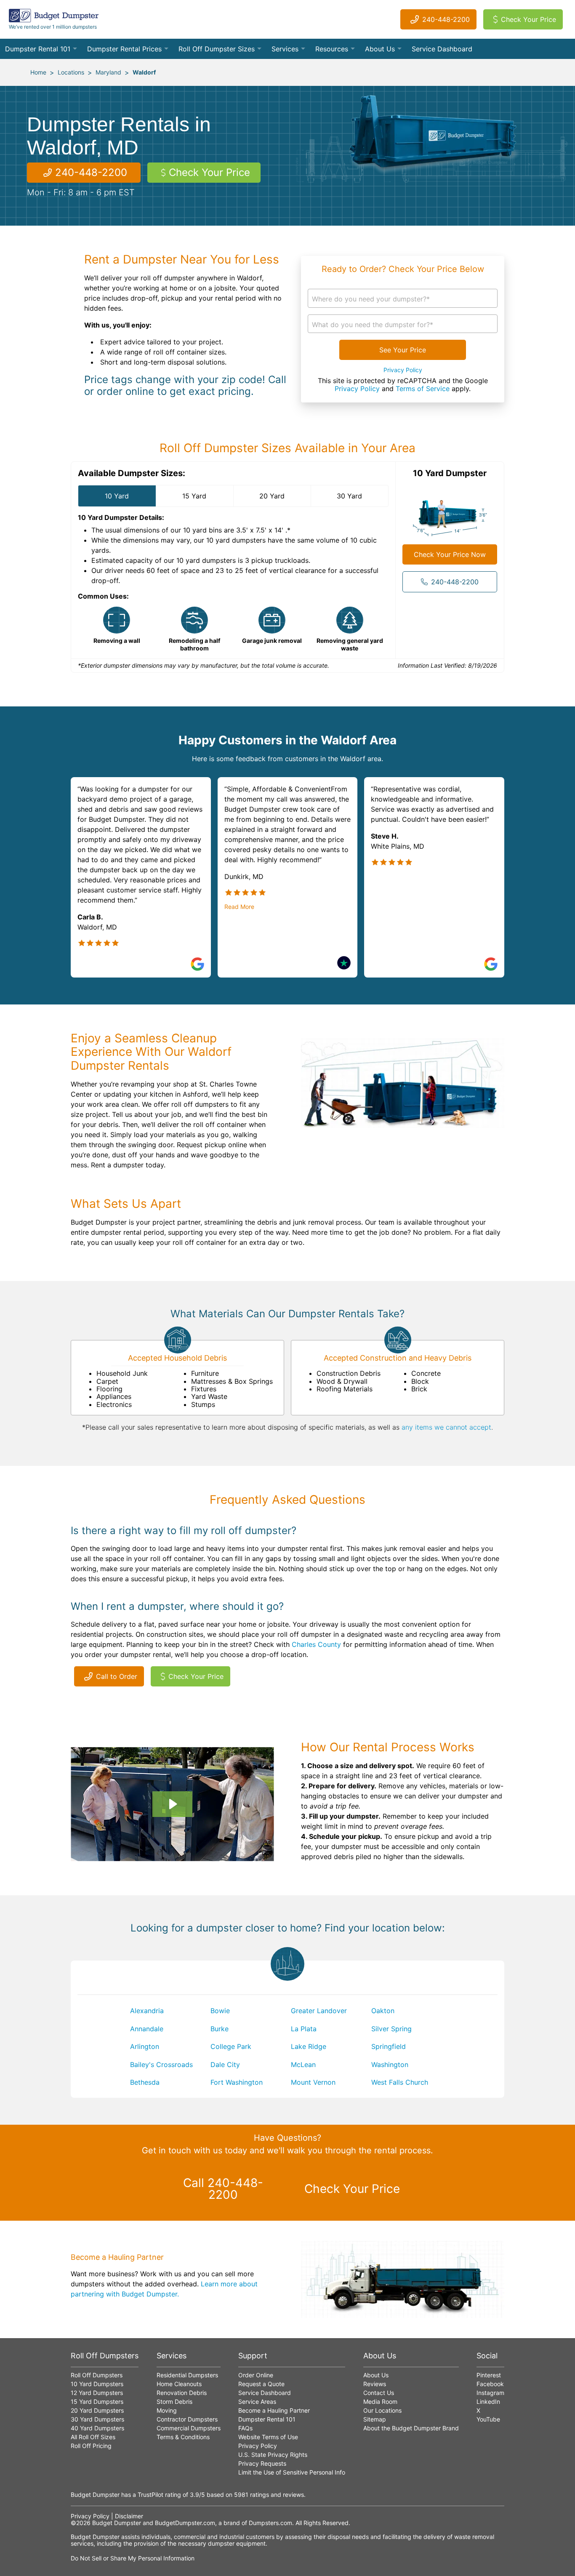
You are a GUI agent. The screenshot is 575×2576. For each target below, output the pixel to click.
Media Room (380, 2402)
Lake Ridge (309, 2046)
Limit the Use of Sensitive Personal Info (292, 2472)
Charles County (316, 1644)
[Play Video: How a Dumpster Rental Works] (172, 1804)
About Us (380, 49)
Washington (390, 2065)
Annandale (147, 2029)
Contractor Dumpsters (187, 2419)
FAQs (245, 2428)
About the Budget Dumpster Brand (411, 2428)
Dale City (225, 2065)
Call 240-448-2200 (223, 2189)
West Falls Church (400, 2082)
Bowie (220, 2011)
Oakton (383, 2011)
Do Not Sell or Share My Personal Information (133, 2558)
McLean (303, 2065)
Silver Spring (391, 2029)
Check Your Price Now (450, 554)
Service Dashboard (442, 49)
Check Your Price (528, 19)
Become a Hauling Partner (274, 2410)
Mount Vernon (313, 2082)
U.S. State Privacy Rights (273, 2455)
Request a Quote (261, 2384)
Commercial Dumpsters (189, 2428)
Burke (220, 2029)
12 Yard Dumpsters (97, 2393)
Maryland (108, 72)
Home (38, 72)
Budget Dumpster (117, 2523)
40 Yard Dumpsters (97, 2428)
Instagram (490, 2393)
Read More (239, 907)
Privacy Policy (403, 370)
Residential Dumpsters (187, 2375)
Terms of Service (423, 389)
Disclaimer (129, 2516)
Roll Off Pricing (91, 2446)
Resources (332, 49)
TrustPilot (150, 2495)
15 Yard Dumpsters (97, 2402)
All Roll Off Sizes (93, 2437)
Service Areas (257, 2402)
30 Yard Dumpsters (97, 2419)
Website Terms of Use (268, 2437)
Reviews (375, 2384)
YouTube (488, 2419)
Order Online (256, 2375)
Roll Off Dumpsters (97, 2375)
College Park (231, 2046)
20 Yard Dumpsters (97, 2410)
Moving (167, 2410)
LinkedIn (488, 2402)
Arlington (145, 2046)
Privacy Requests (262, 2463)
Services (285, 49)
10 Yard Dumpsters (97, 2384)
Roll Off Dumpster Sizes (217, 49)
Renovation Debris (182, 2393)
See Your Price (403, 350)
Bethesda (145, 2082)
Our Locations (382, 2410)
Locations (71, 72)
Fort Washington (237, 2082)
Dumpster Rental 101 (38, 49)
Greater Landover (319, 2011)
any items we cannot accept (446, 1427)
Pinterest (489, 2375)
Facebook (490, 2384)
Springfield (389, 2046)
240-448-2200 (446, 19)
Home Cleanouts (179, 2384)
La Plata (304, 2029)
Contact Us (379, 2393)
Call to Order (117, 1676)
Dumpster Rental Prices (124, 49)
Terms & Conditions (183, 2437)
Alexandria (147, 2011)
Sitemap (375, 2419)
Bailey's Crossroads (161, 2065)
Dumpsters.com (270, 2523)
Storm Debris (174, 2402)
